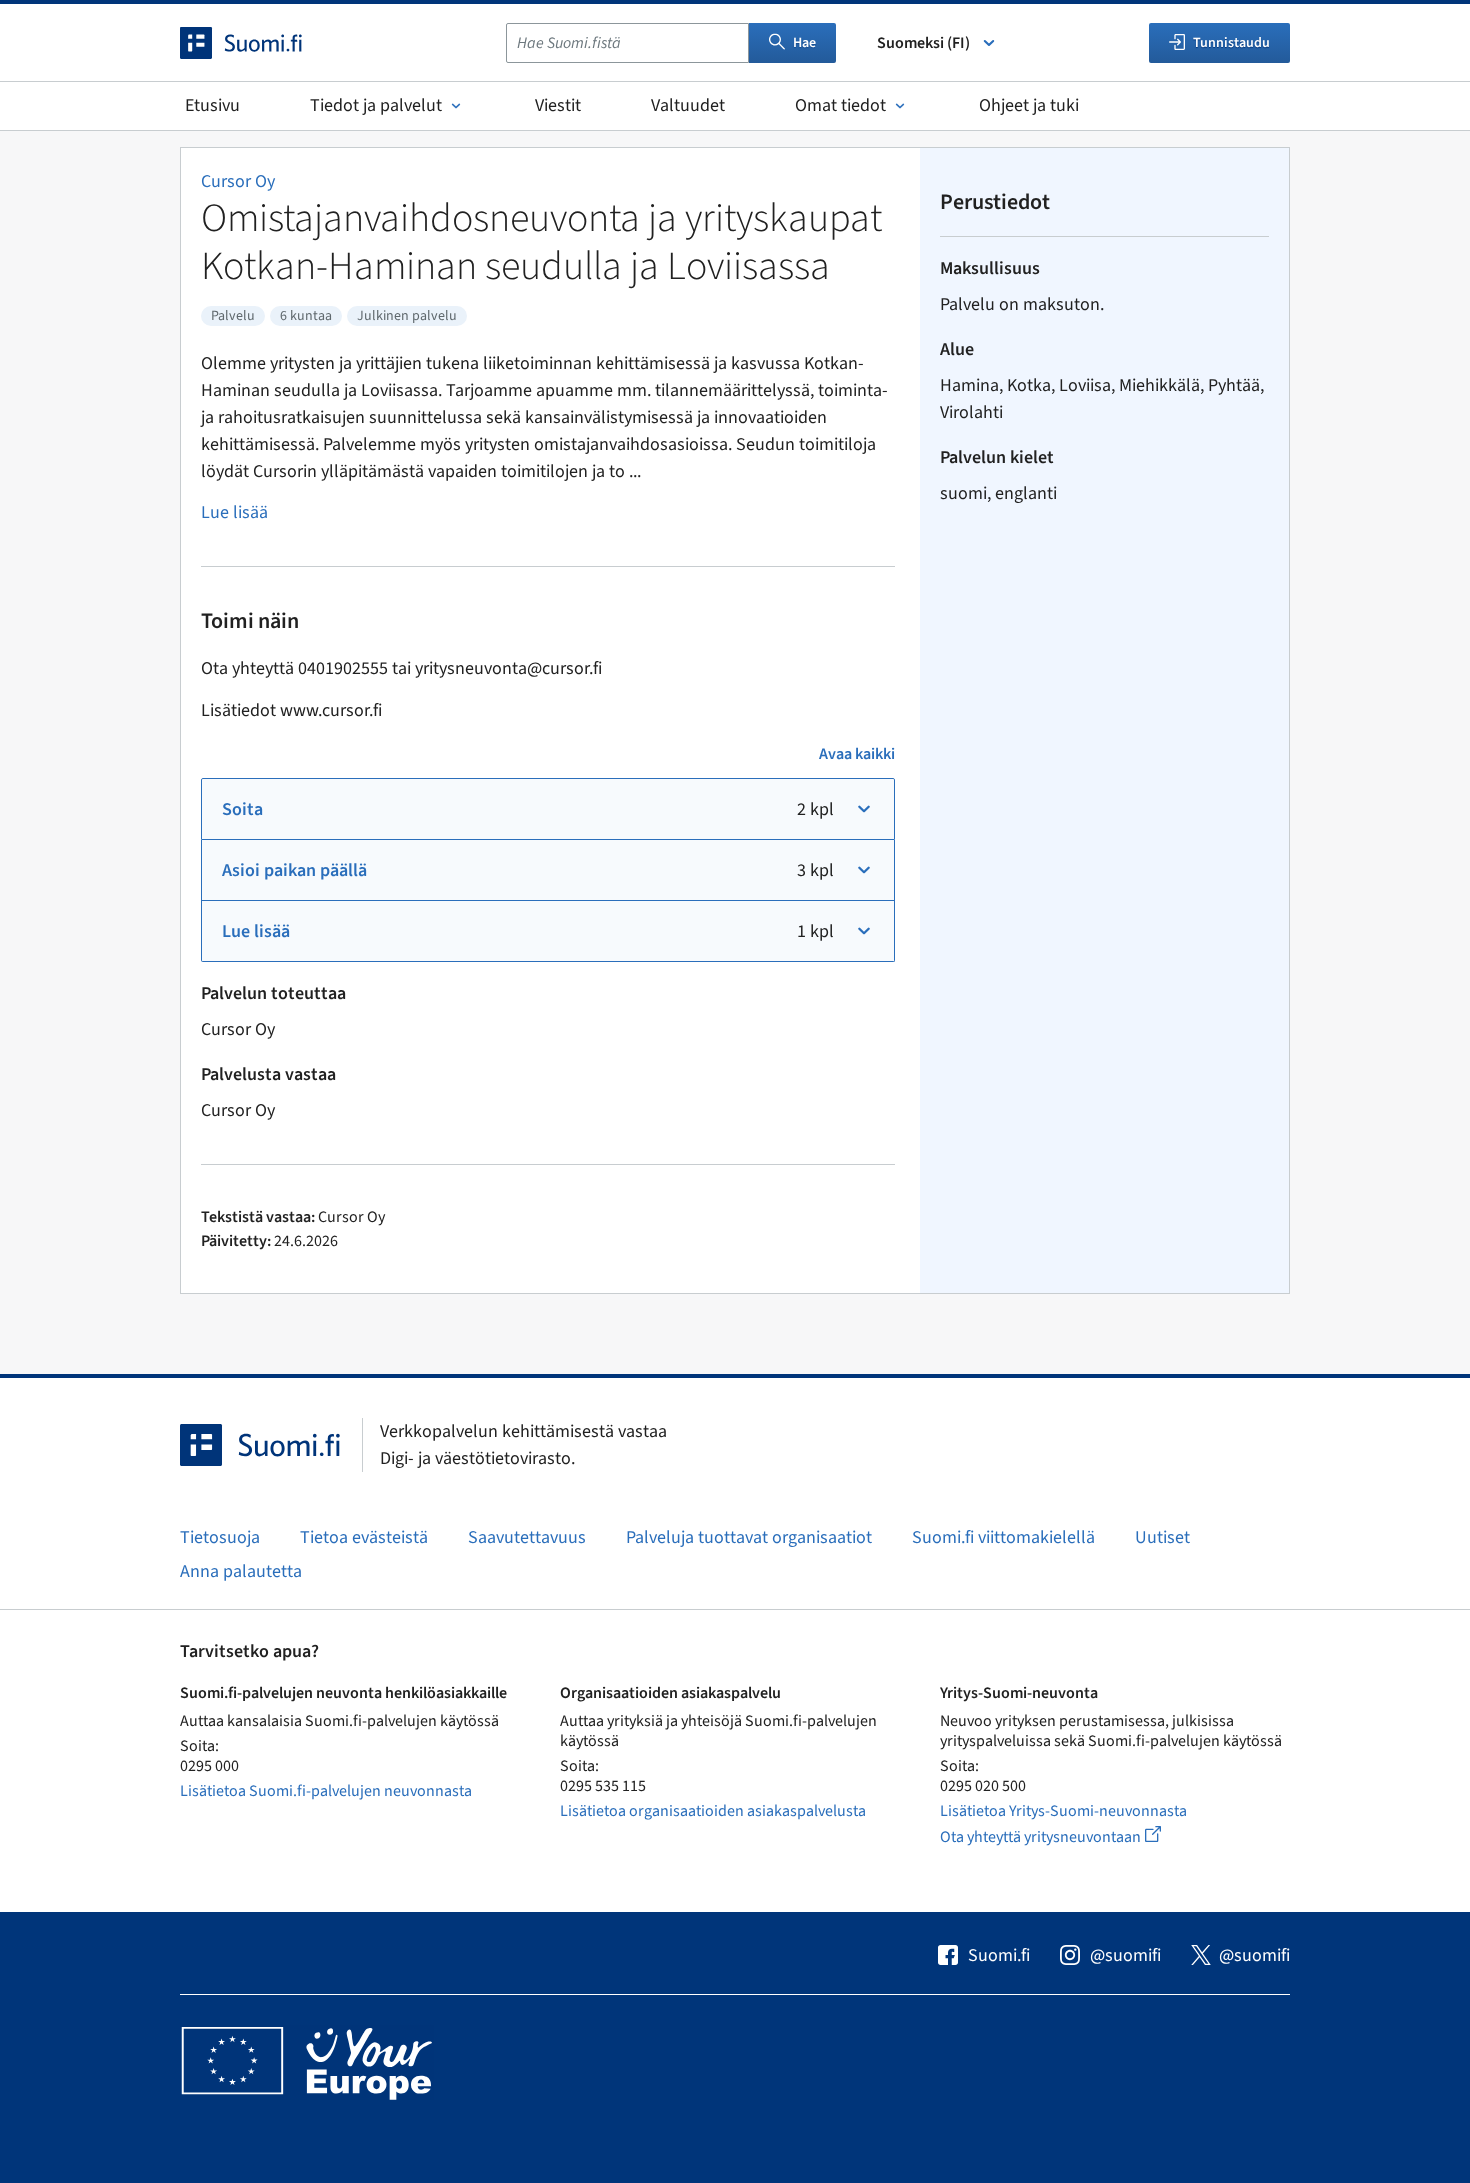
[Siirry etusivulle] (259, 43)
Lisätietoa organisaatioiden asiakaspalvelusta (713, 1811)
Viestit (558, 105)
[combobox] (627, 43)
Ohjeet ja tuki (1029, 105)
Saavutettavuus (527, 1537)
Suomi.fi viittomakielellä (1003, 1537)
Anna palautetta (241, 1571)
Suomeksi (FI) (923, 43)
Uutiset (1162, 1537)
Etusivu (212, 105)
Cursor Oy (238, 181)
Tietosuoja (220, 1537)
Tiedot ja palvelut (376, 105)
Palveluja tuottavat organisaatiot (749, 1537)
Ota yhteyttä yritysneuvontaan (1073, 1836)
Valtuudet (688, 105)
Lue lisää (234, 512)
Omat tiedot (840, 105)
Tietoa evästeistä (364, 1537)
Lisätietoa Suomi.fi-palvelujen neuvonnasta (326, 1791)
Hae (804, 43)
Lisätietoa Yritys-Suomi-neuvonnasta (1063, 1811)
